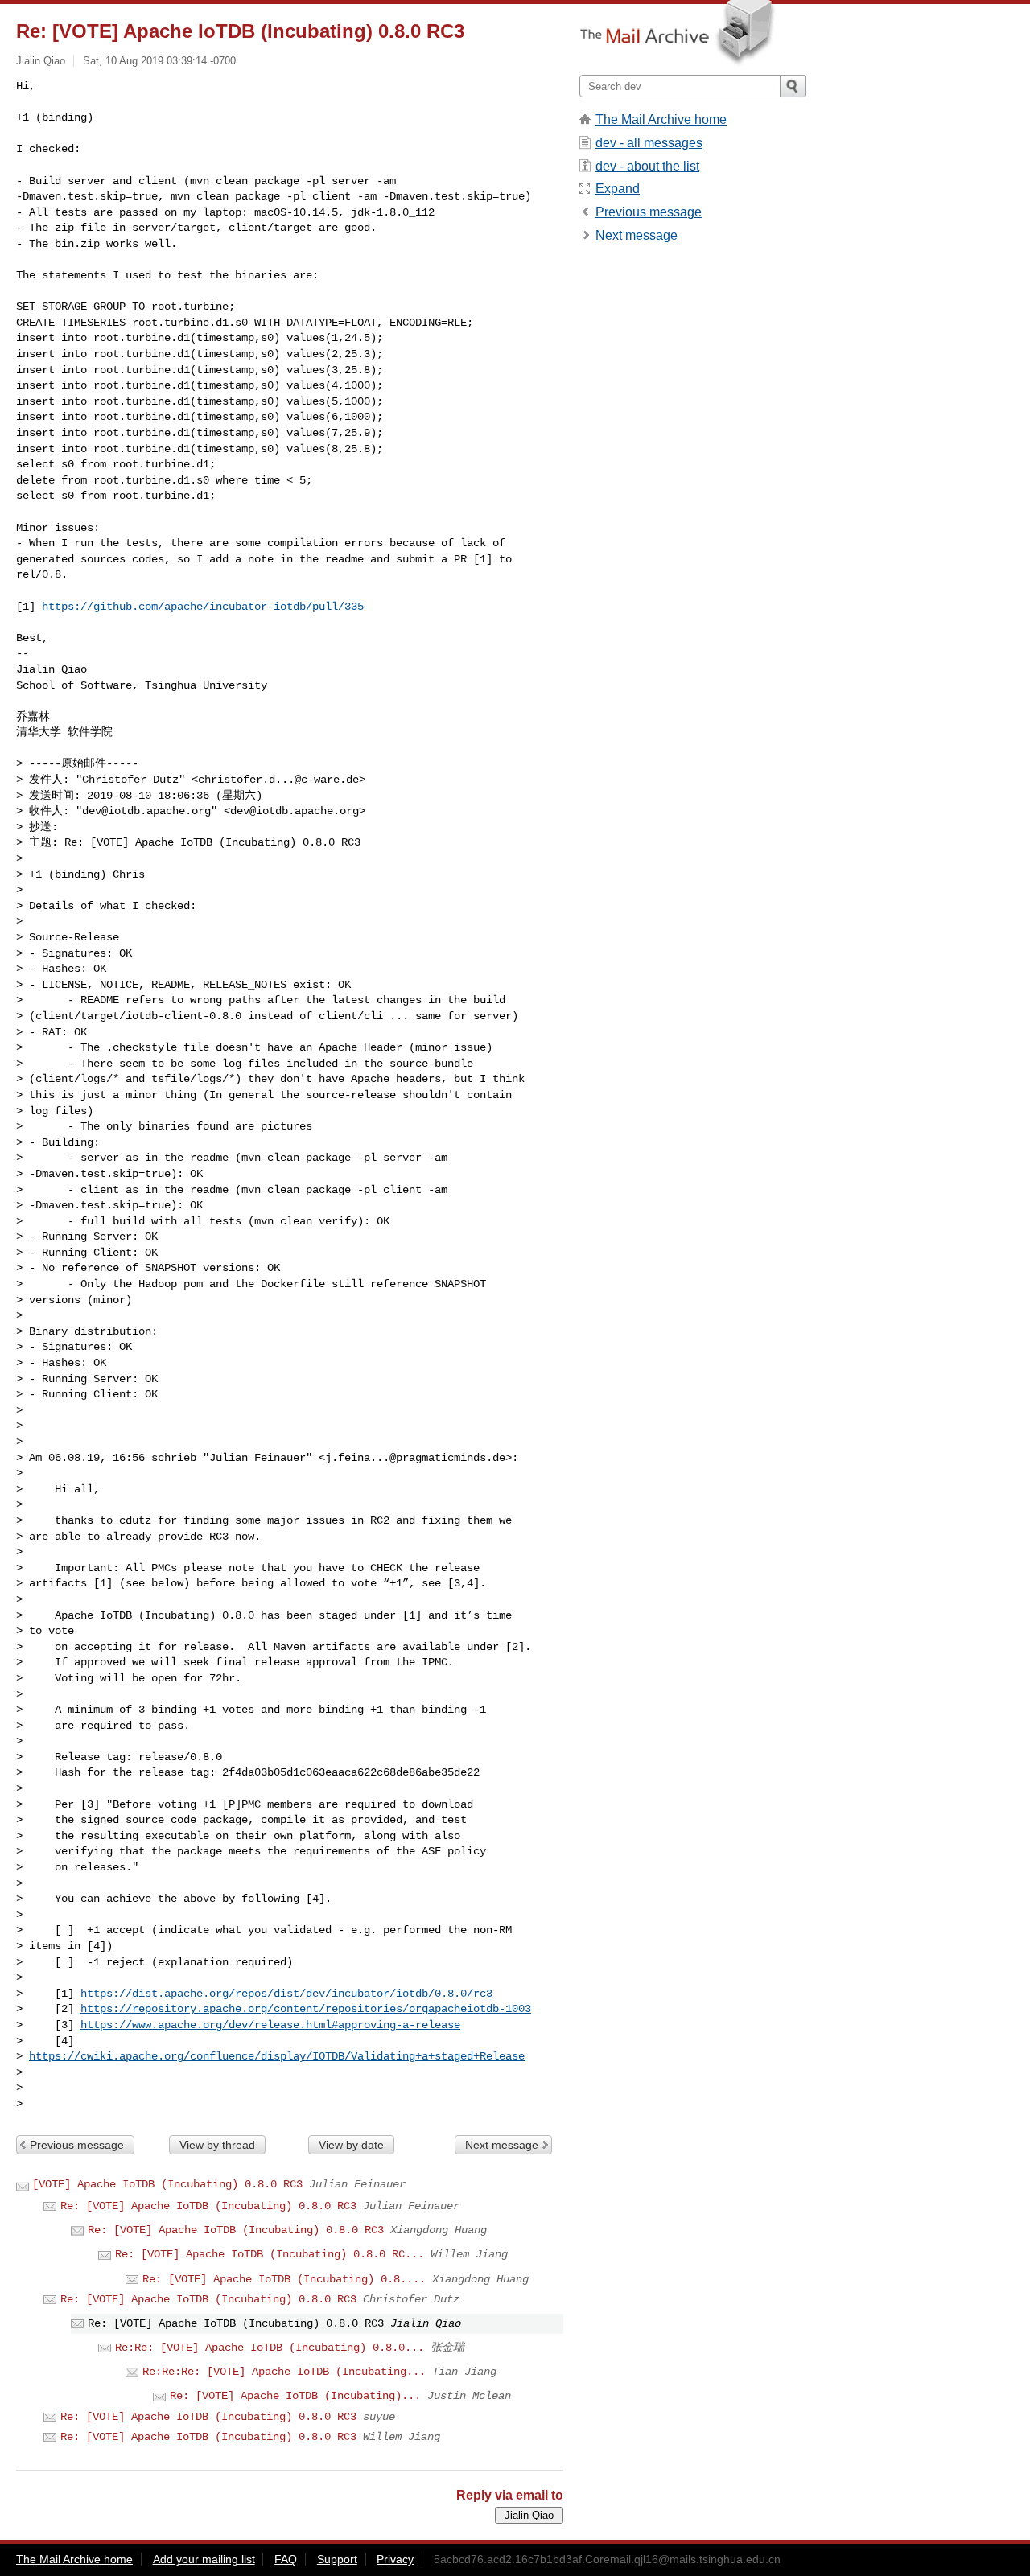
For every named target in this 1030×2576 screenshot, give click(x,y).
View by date (351, 2145)
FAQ (286, 2559)
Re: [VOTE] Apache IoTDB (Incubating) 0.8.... (284, 2279)
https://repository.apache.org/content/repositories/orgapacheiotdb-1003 (306, 2009)
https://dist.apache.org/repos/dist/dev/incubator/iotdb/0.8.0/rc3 (286, 1994)
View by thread (217, 2145)
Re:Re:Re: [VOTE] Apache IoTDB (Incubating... (284, 2372)
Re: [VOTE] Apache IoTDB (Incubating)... (295, 2396)
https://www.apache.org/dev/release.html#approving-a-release (270, 2025)
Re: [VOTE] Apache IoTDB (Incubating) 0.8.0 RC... (270, 2254)
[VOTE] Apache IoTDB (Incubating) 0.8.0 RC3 (167, 2184)
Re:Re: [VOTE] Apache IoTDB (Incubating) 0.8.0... (270, 2348)
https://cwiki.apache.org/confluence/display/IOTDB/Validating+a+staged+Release (277, 2056)
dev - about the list (647, 166)
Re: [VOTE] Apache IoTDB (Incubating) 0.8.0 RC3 (208, 2206)
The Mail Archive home (661, 119)
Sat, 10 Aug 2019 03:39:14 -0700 (159, 61)
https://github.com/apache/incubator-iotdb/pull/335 (203, 607)
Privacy (395, 2559)
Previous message (77, 2145)
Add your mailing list (204, 2559)
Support (337, 2559)
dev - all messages (649, 143)
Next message (502, 2145)
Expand (618, 189)
